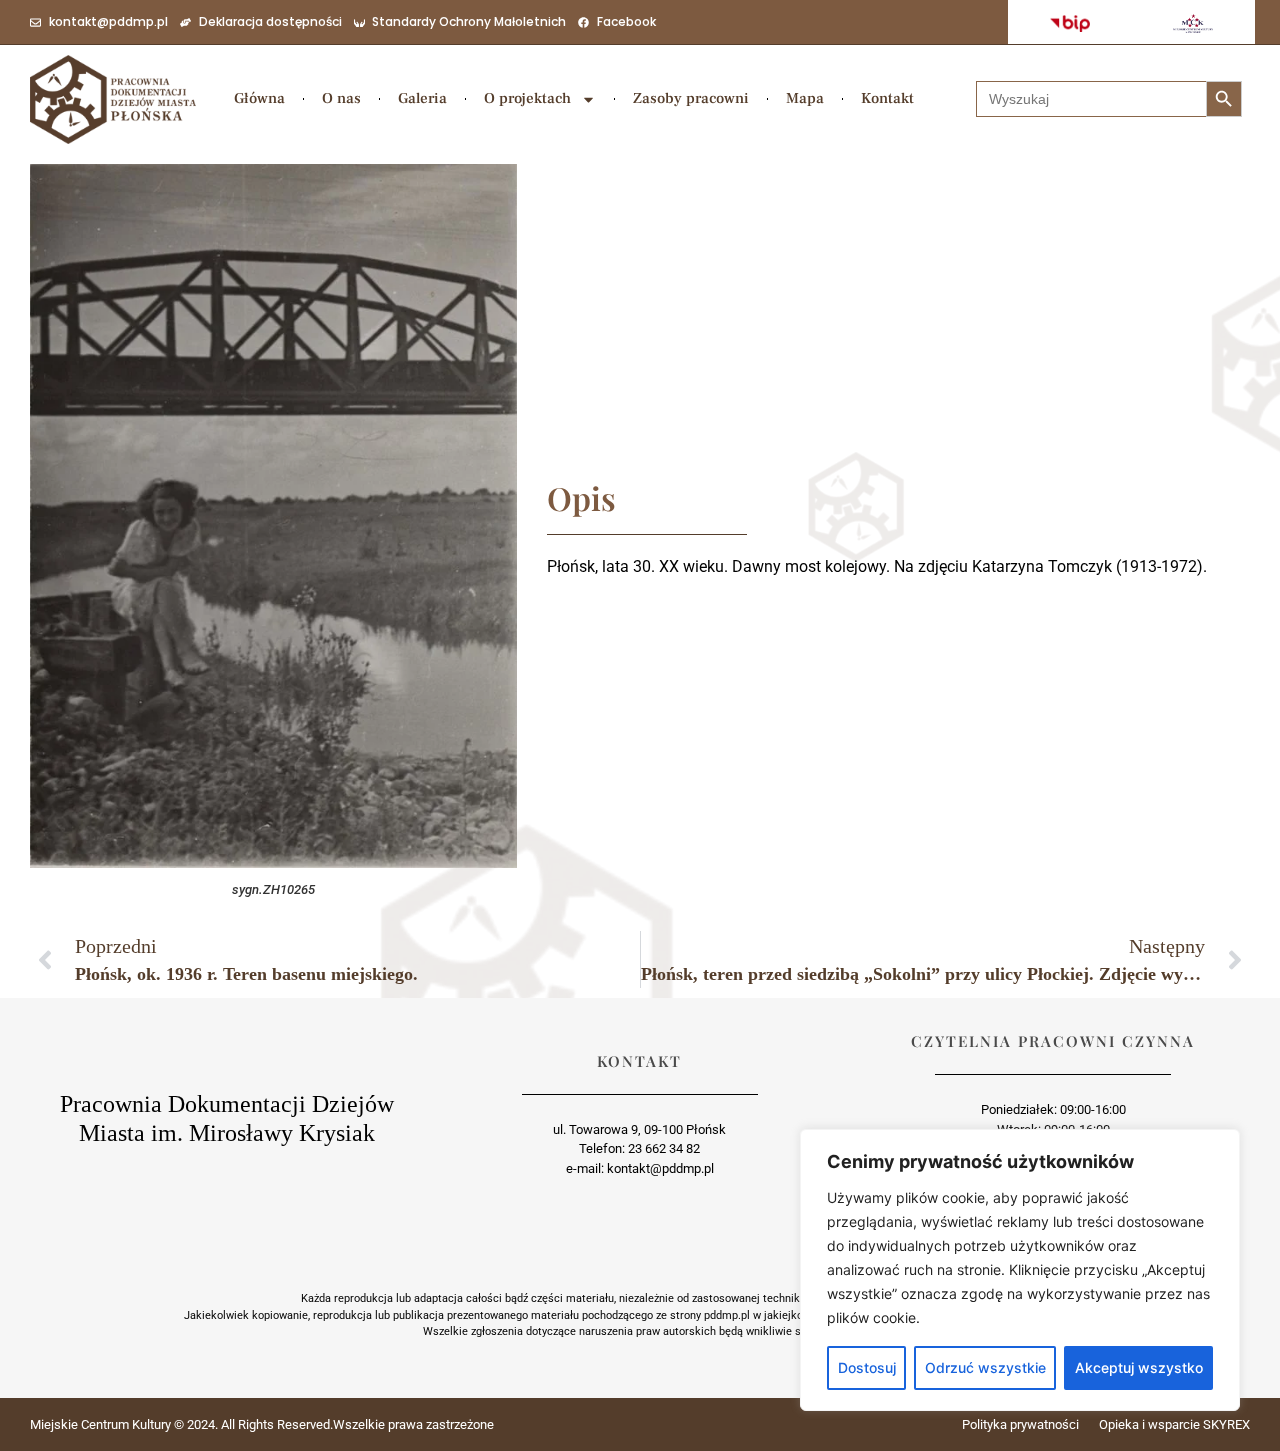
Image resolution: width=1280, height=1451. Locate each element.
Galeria (422, 98)
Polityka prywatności (1020, 1424)
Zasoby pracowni (691, 98)
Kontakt (887, 98)
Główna (259, 98)
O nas (341, 98)
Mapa (805, 98)
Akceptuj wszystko (1139, 1367)
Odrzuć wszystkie (985, 1367)
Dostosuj (867, 1367)
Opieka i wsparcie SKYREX (1174, 1424)
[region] (1020, 1270)
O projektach (527, 98)
